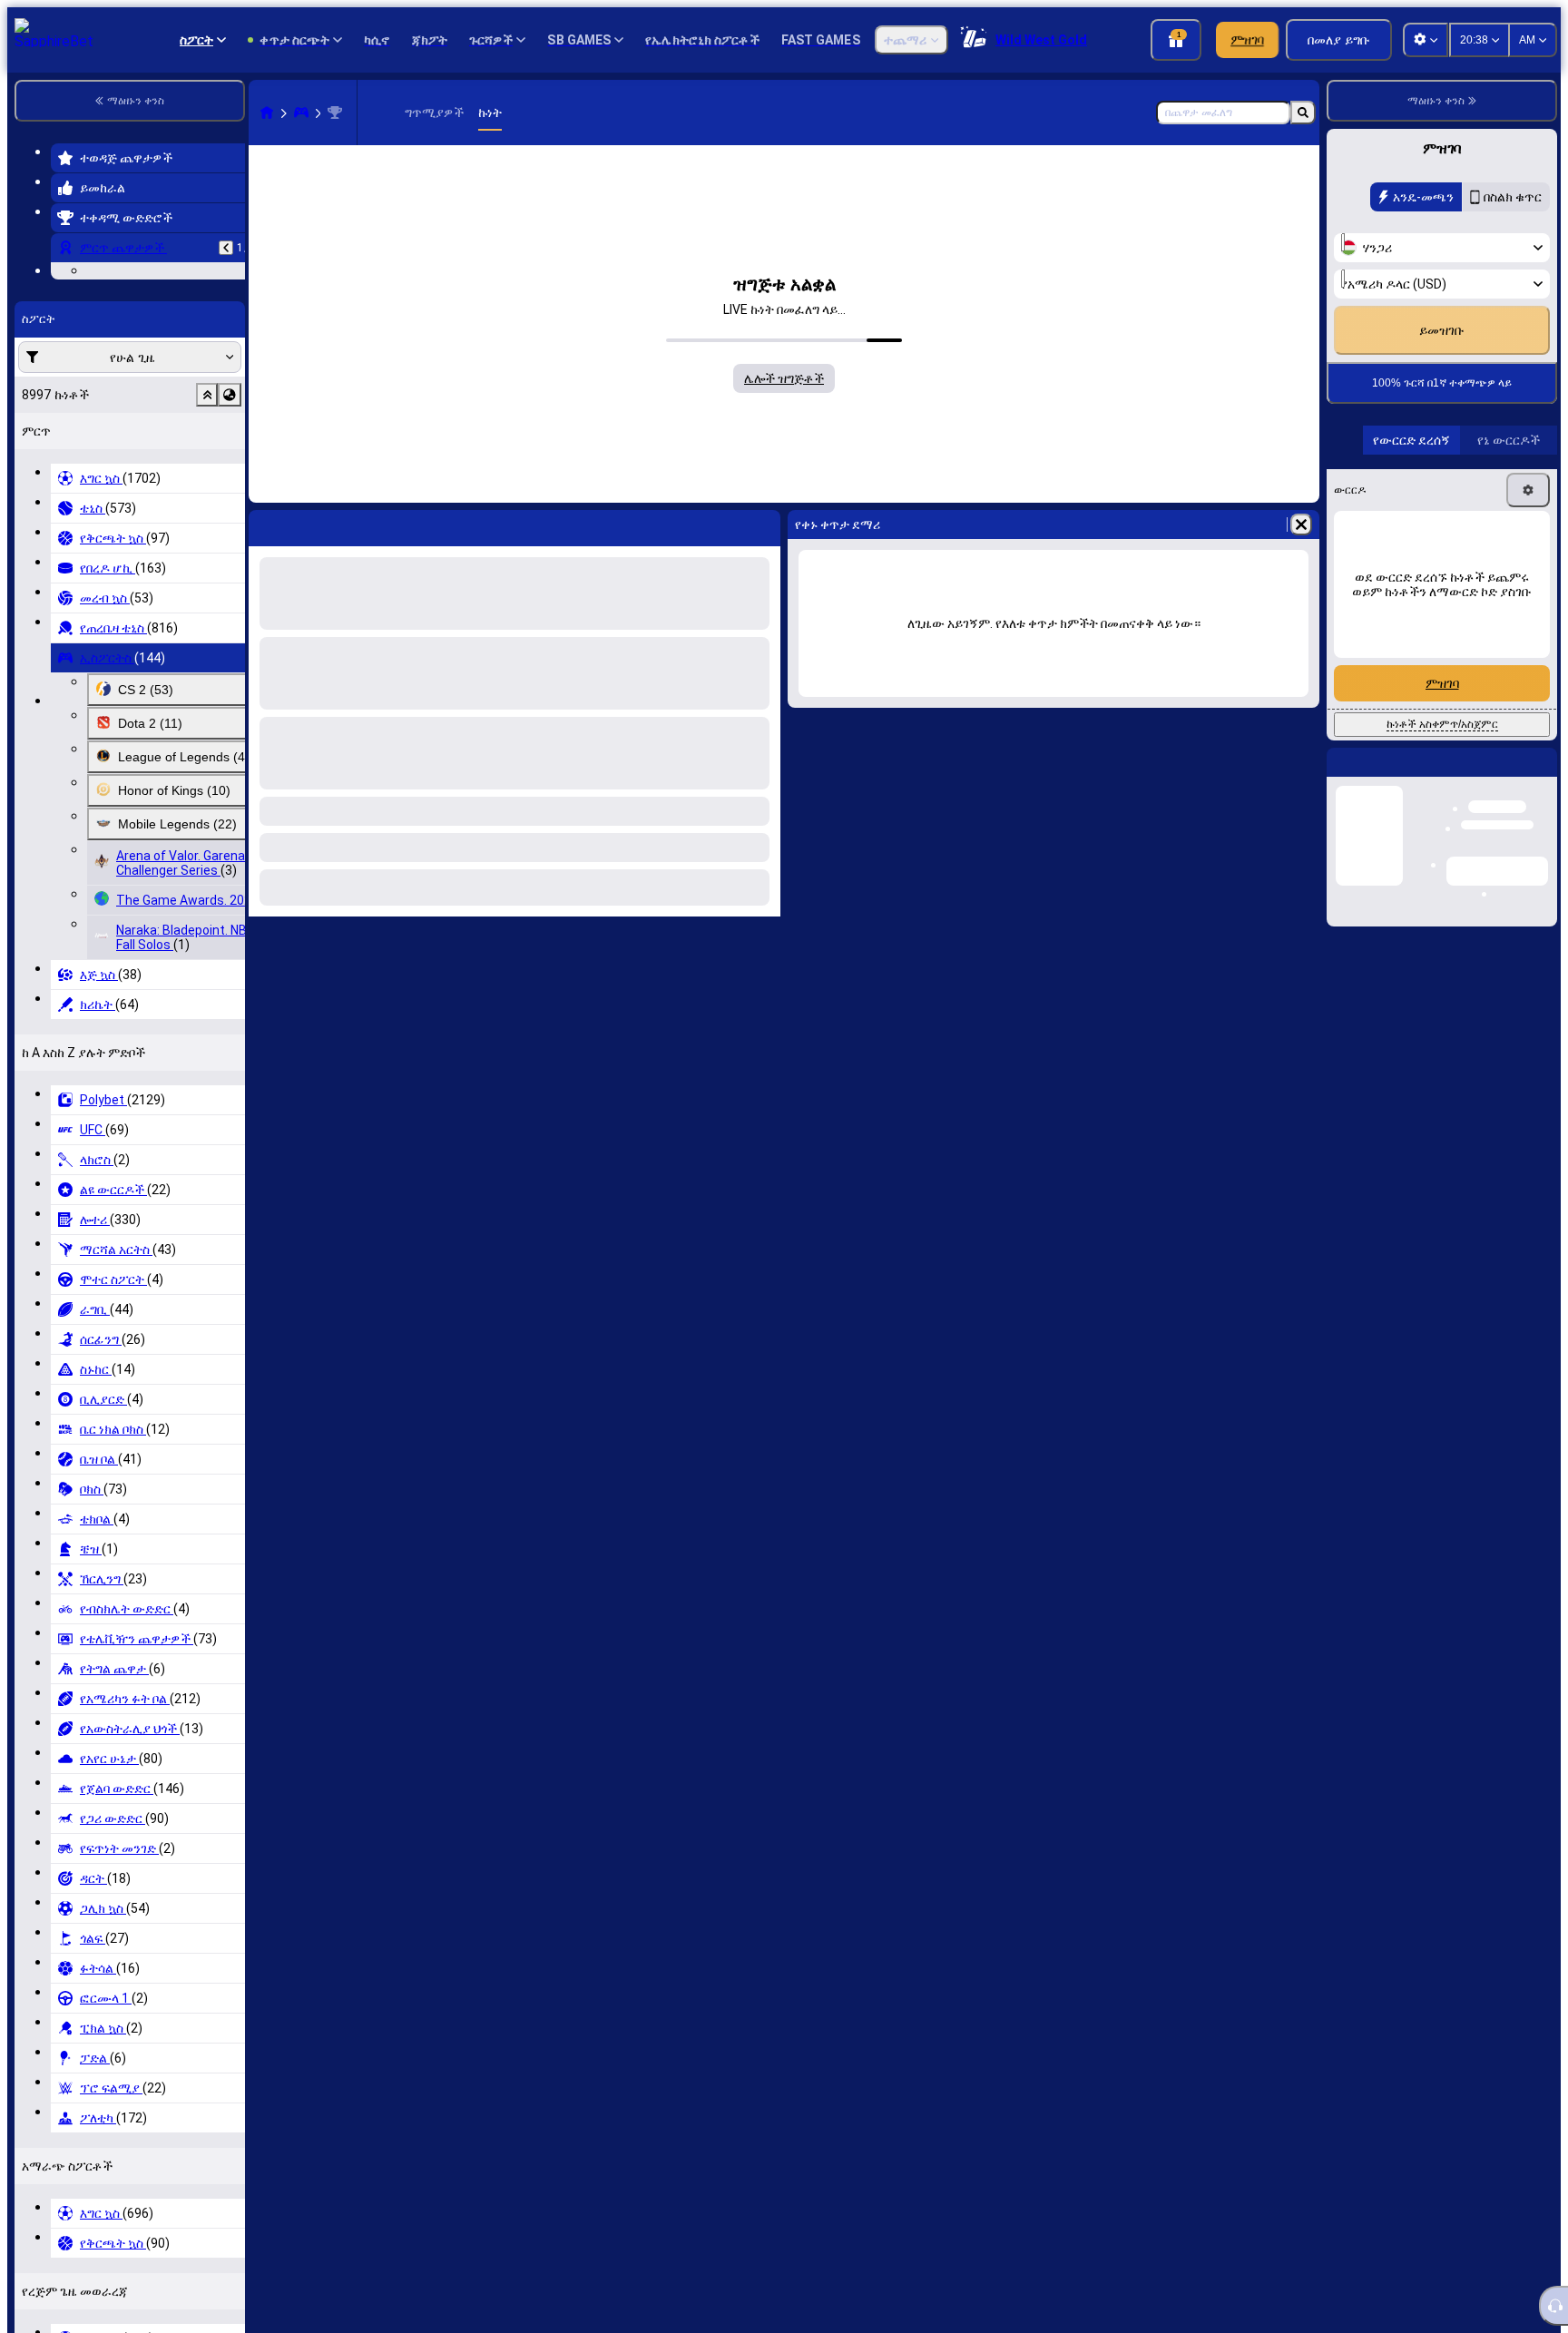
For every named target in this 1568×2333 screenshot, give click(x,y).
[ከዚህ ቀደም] (226, 248)
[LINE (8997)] (267, 113)
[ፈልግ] (1303, 113)
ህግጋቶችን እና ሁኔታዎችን (1443, 353)
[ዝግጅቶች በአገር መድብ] (230, 506)
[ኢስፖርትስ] (301, 113)
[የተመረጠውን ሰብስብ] (207, 506)
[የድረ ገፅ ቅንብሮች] (1426, 40)
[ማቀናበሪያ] (1528, 576)
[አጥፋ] (1301, 524)
